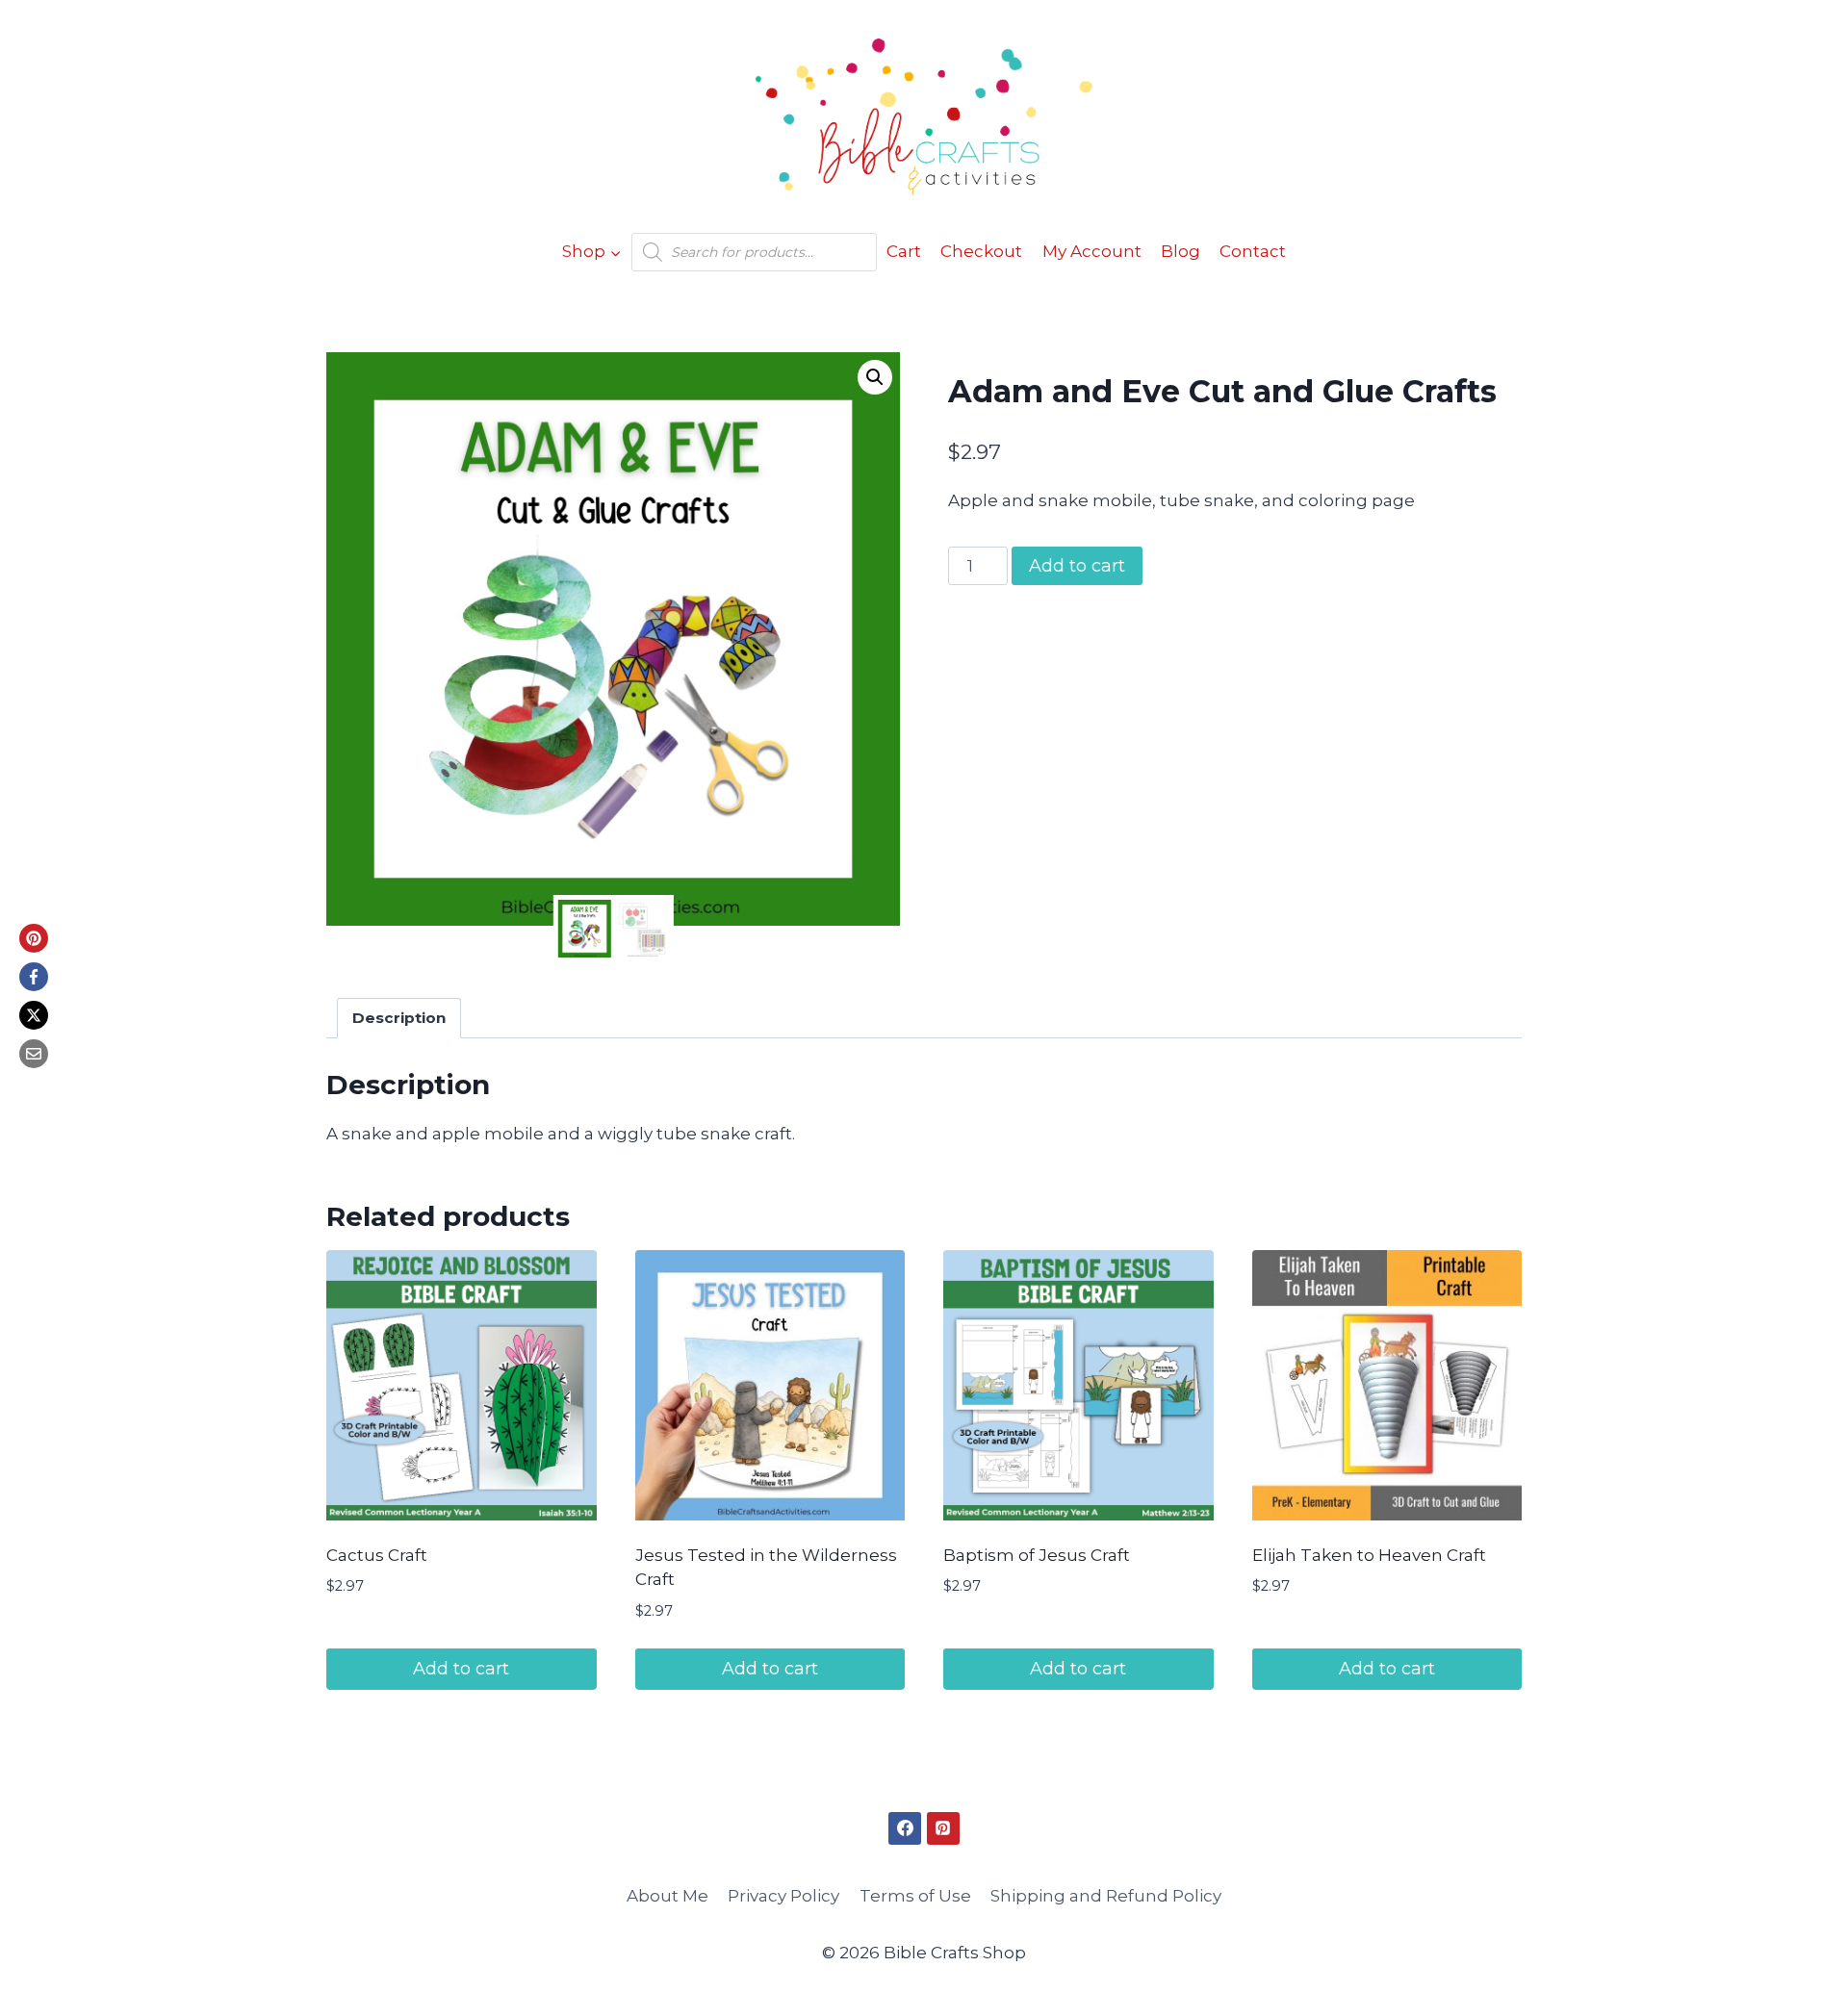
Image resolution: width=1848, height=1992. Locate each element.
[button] (875, 377)
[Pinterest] (34, 938)
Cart (904, 251)
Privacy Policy (783, 1896)
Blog (1181, 251)
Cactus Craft (377, 1555)
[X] (34, 1015)
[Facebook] (34, 977)
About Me (667, 1896)
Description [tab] (399, 1018)
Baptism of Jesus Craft (1037, 1555)
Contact (1253, 251)
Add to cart (1077, 566)
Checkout (981, 251)
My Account (1092, 251)
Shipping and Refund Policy (1106, 1896)
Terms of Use (915, 1896)
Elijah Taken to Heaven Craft (1369, 1555)
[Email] (34, 1054)
